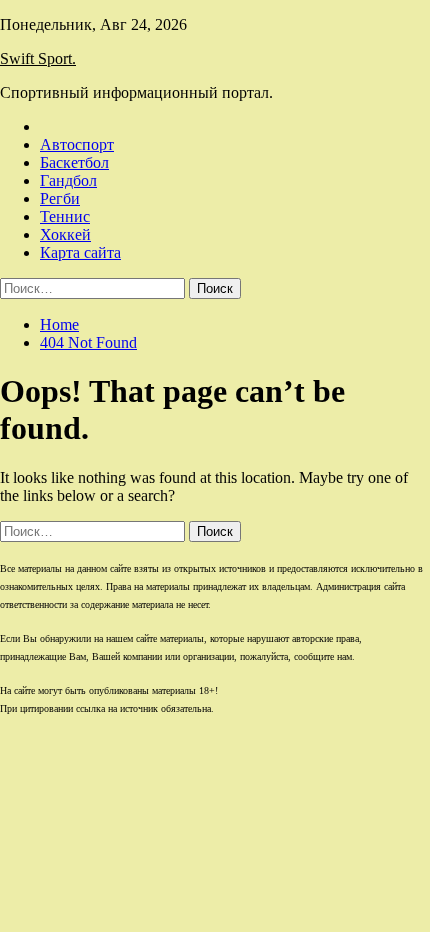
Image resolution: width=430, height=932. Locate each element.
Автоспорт (77, 144)
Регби (60, 198)
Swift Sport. (38, 58)
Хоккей (65, 234)
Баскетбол (74, 162)
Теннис (65, 216)
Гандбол (68, 180)
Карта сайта (80, 252)
